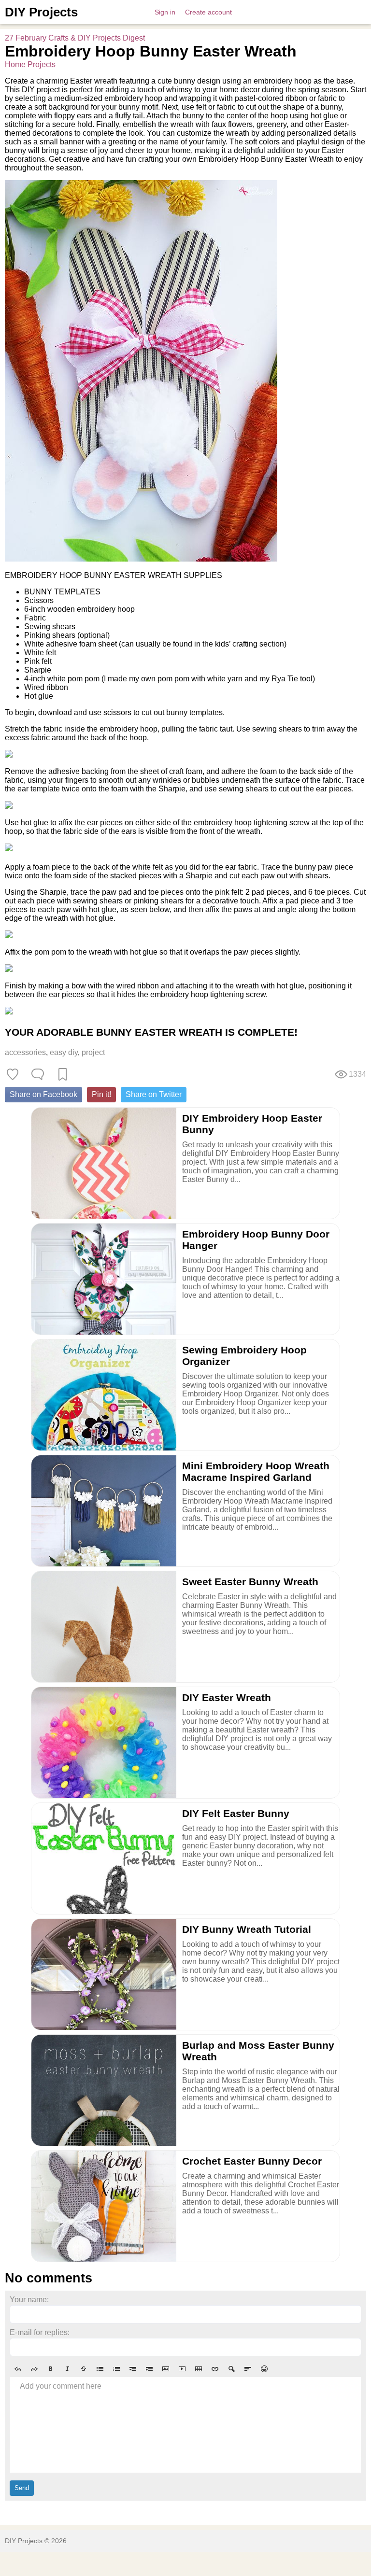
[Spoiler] (231, 2369)
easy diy (64, 1052)
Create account (208, 12)
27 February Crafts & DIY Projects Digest (75, 38)
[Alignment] (248, 2369)
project (93, 1052)
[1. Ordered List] (116, 2369)
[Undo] (18, 2369)
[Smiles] (264, 2369)
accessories (25, 1052)
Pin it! (101, 1094)
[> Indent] (149, 2369)
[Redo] (34, 2369)
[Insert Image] (166, 2369)
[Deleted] (84, 2369)
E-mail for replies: (40, 2332)
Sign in (165, 12)
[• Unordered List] (100, 2369)
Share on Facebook (43, 1094)
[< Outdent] (133, 2369)
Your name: (29, 2300)
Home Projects (30, 64)
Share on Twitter (154, 1094)
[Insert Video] (182, 2369)
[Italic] (67, 2369)
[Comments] (38, 1074)
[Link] (215, 2369)
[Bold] (51, 2369)
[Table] (199, 2369)
